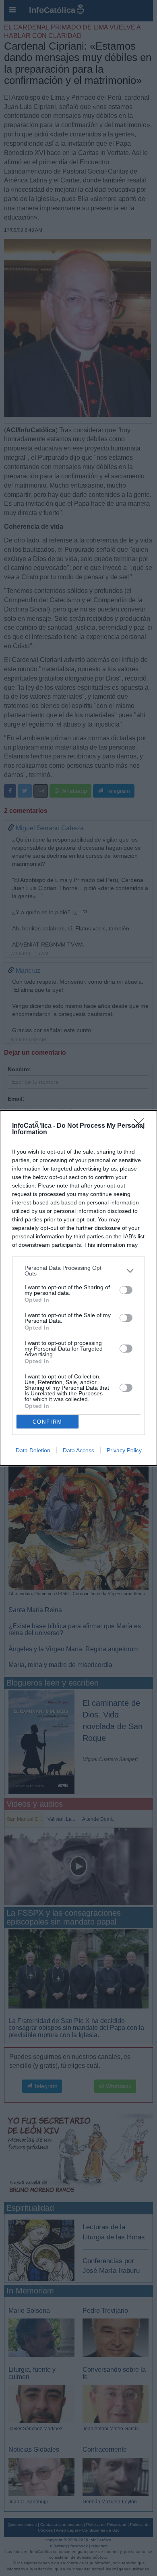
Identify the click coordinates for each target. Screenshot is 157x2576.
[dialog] (78, 1288)
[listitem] (78, 1271)
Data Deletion (33, 1450)
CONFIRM (48, 1422)
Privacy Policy (124, 1450)
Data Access (78, 1450)
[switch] (126, 1290)
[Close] (141, 1126)
